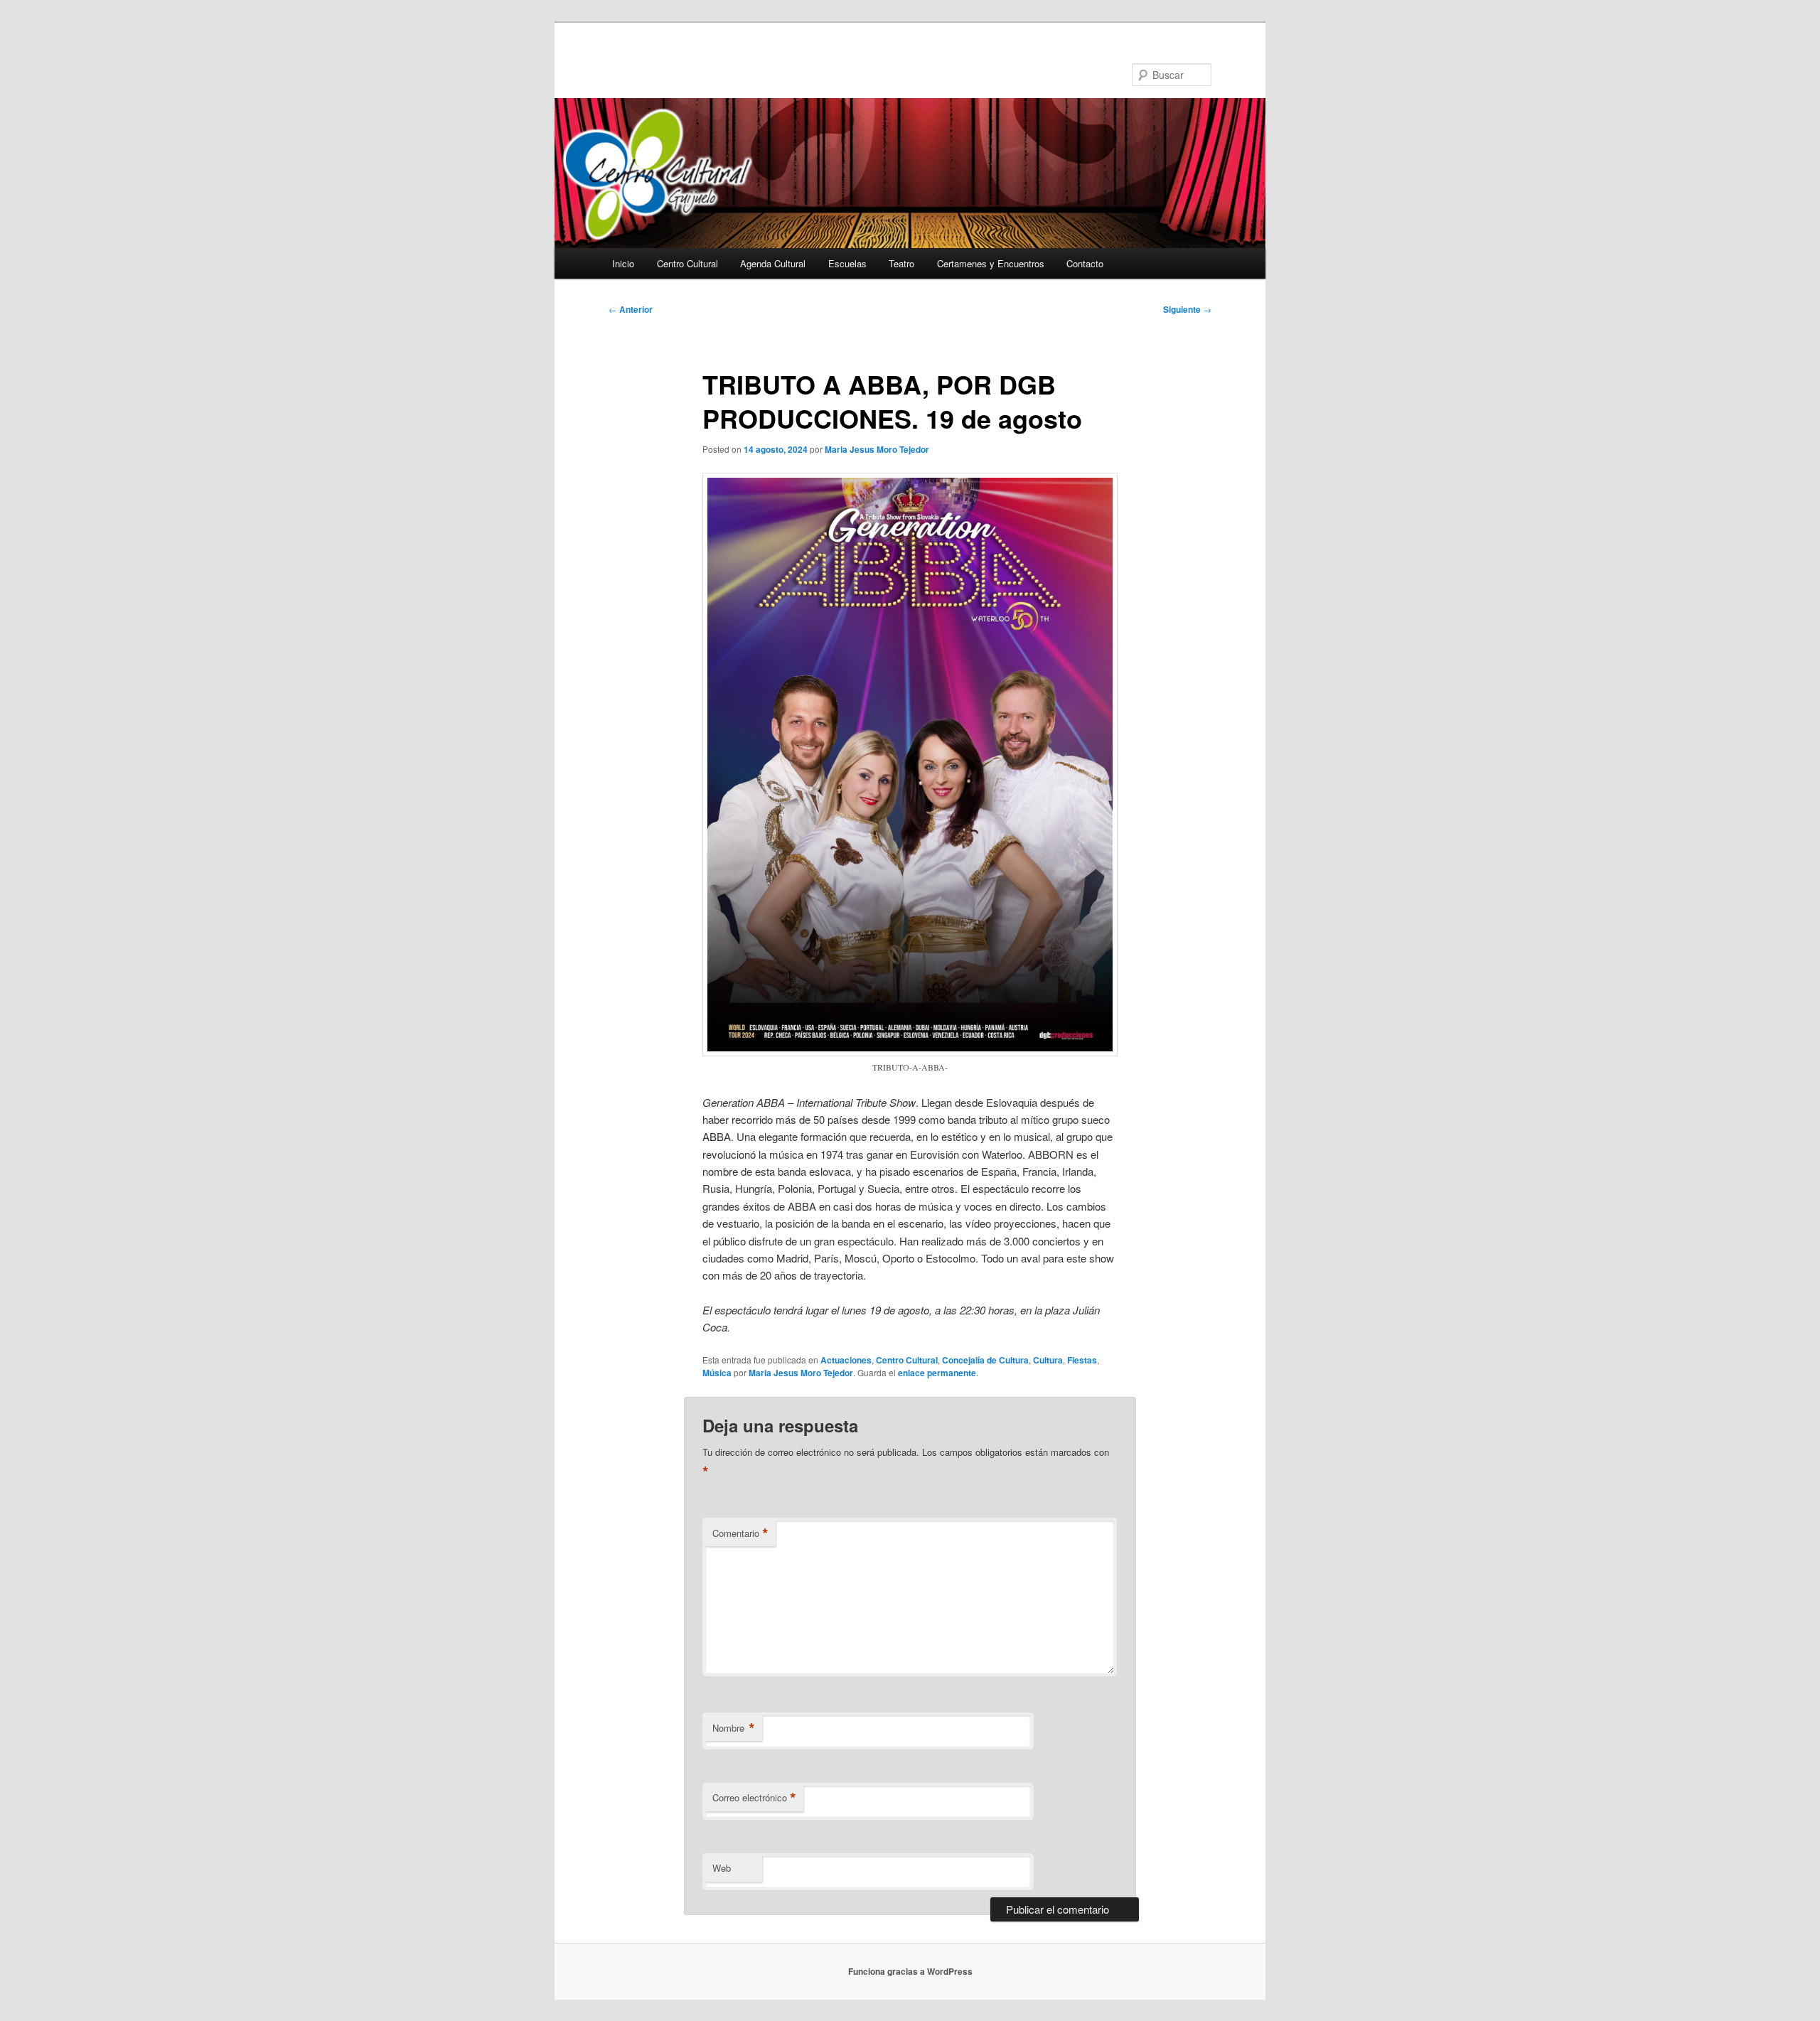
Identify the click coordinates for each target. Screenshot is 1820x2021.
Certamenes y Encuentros (991, 263)
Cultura (1048, 1360)
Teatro (901, 263)
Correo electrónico (754, 1798)
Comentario (740, 1533)
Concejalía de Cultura (985, 1360)
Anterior (631, 309)
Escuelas (847, 263)
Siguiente (1187, 309)
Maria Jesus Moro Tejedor (877, 449)
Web (722, 1868)
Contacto (1085, 263)
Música (717, 1373)
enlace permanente (937, 1373)
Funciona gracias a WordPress (910, 1971)
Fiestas (1082, 1360)
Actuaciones (846, 1360)
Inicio (623, 263)
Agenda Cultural (773, 263)
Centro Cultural (687, 263)
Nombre (734, 1728)
